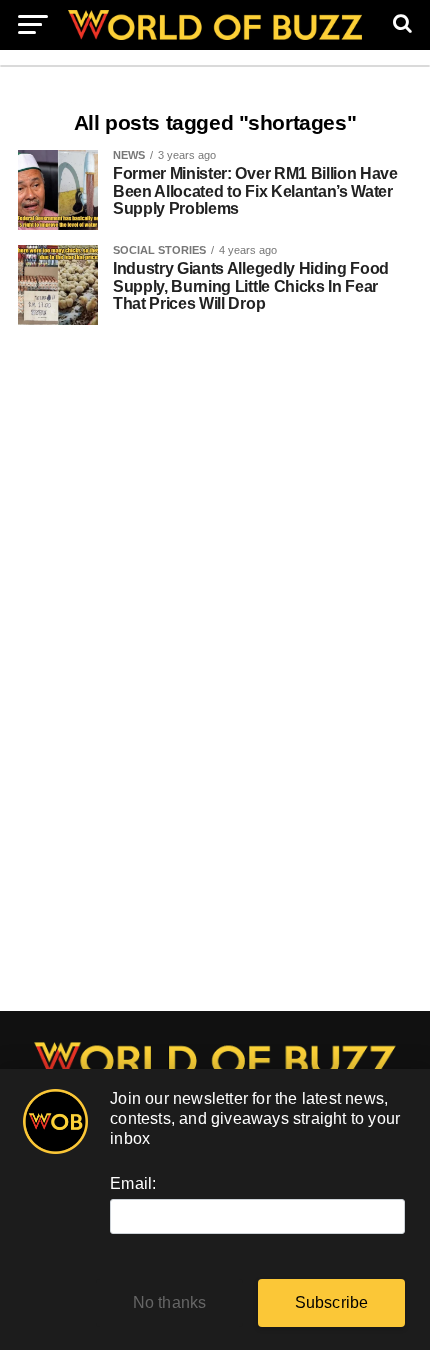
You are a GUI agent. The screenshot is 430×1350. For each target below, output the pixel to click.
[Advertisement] (215, 678)
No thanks (170, 1302)
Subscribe (332, 1302)
